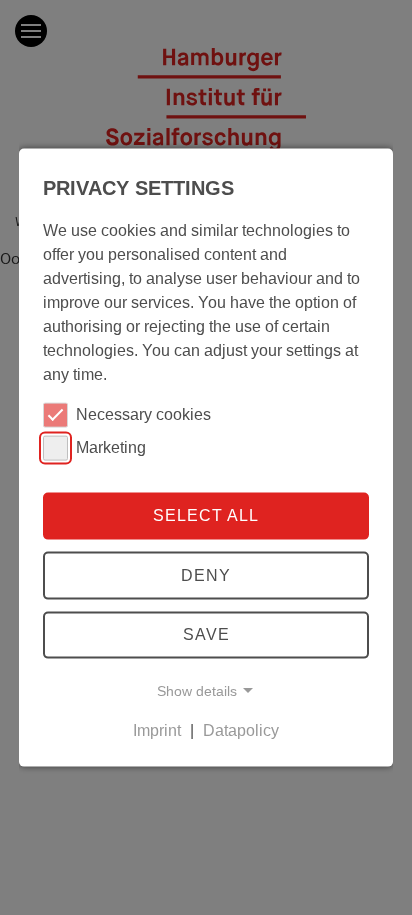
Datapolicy (241, 730)
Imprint (157, 730)
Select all (206, 515)
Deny (206, 575)
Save (206, 634)
